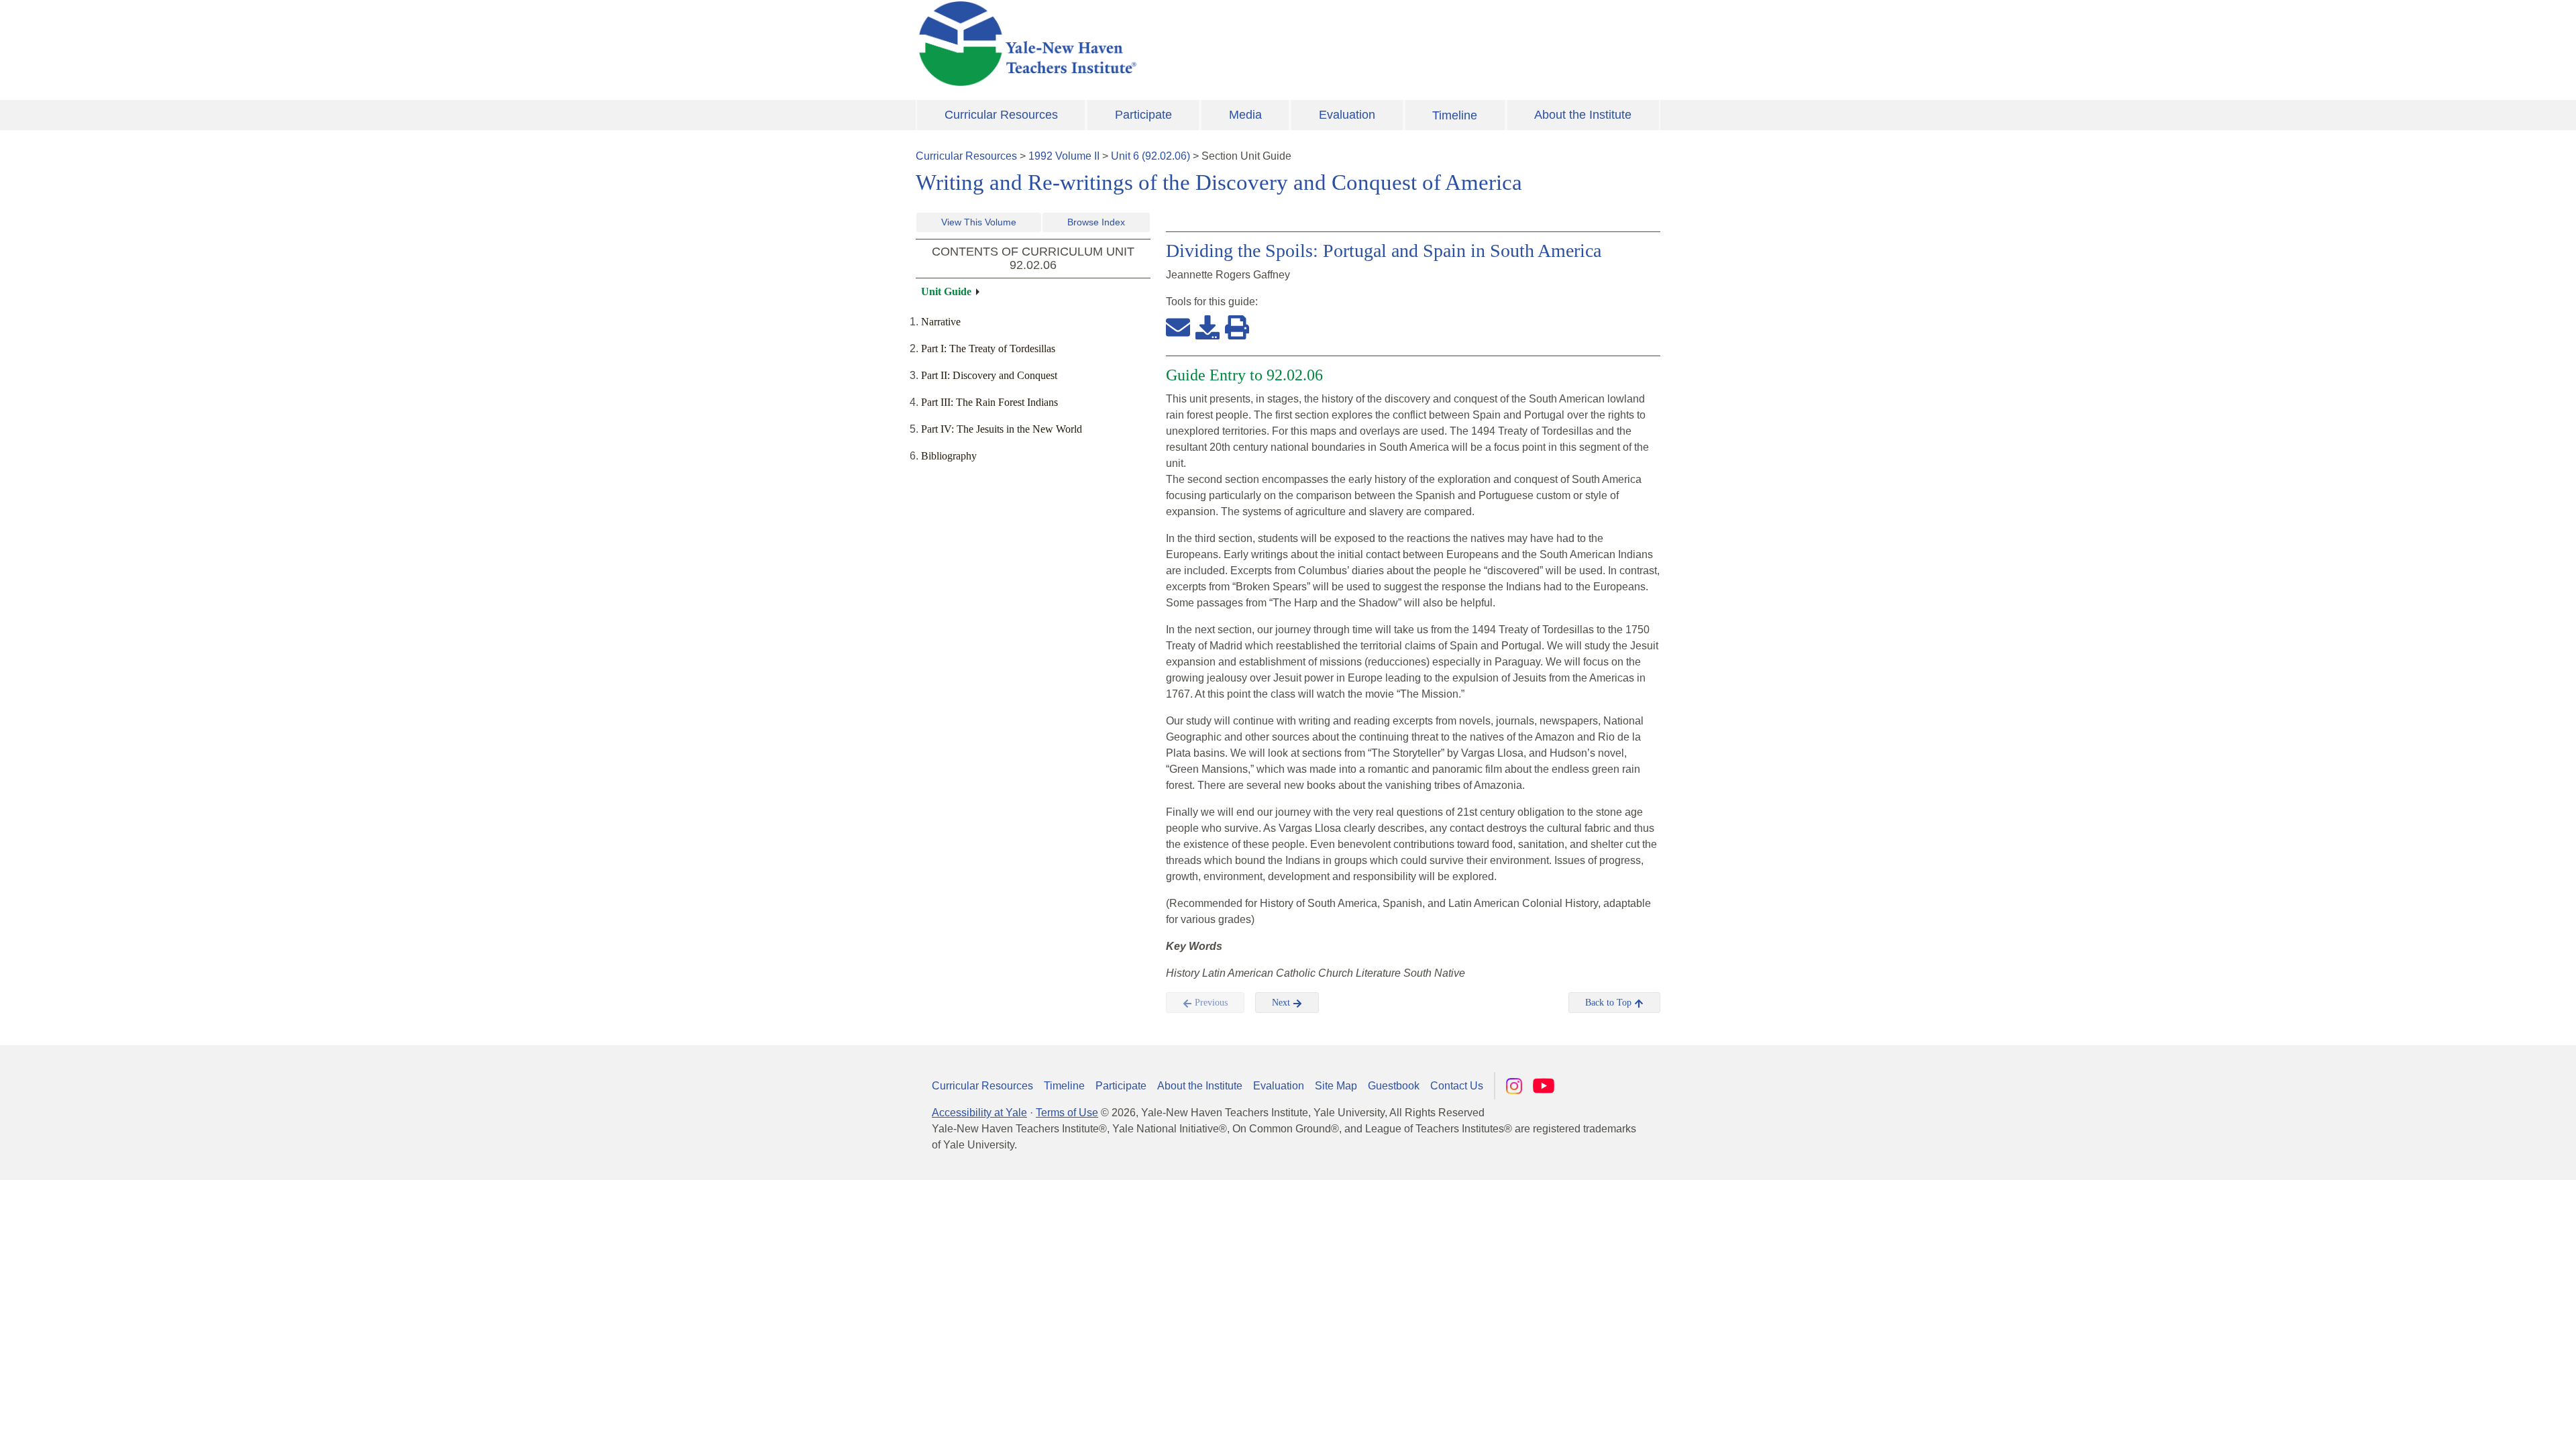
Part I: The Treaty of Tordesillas (988, 348)
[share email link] (1178, 327)
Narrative (941, 322)
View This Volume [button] (979, 222)
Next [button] (1282, 1003)
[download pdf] (1207, 327)
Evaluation (1347, 115)
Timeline (1455, 115)
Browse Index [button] (1096, 222)
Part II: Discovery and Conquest (989, 375)
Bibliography (949, 456)
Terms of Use (1067, 1113)
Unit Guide (946, 291)
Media (1245, 115)
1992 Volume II (1064, 156)
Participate (1143, 115)
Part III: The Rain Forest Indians (989, 402)
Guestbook (1394, 1086)
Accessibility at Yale (979, 1113)
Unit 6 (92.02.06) (1150, 156)
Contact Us (1457, 1086)
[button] (2499, 1426)
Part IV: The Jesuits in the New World (1002, 429)
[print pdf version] (1237, 327)
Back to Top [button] (1610, 1003)
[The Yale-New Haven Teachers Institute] (1161, 44)
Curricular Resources (1001, 115)
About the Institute (1583, 115)
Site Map (1336, 1086)
